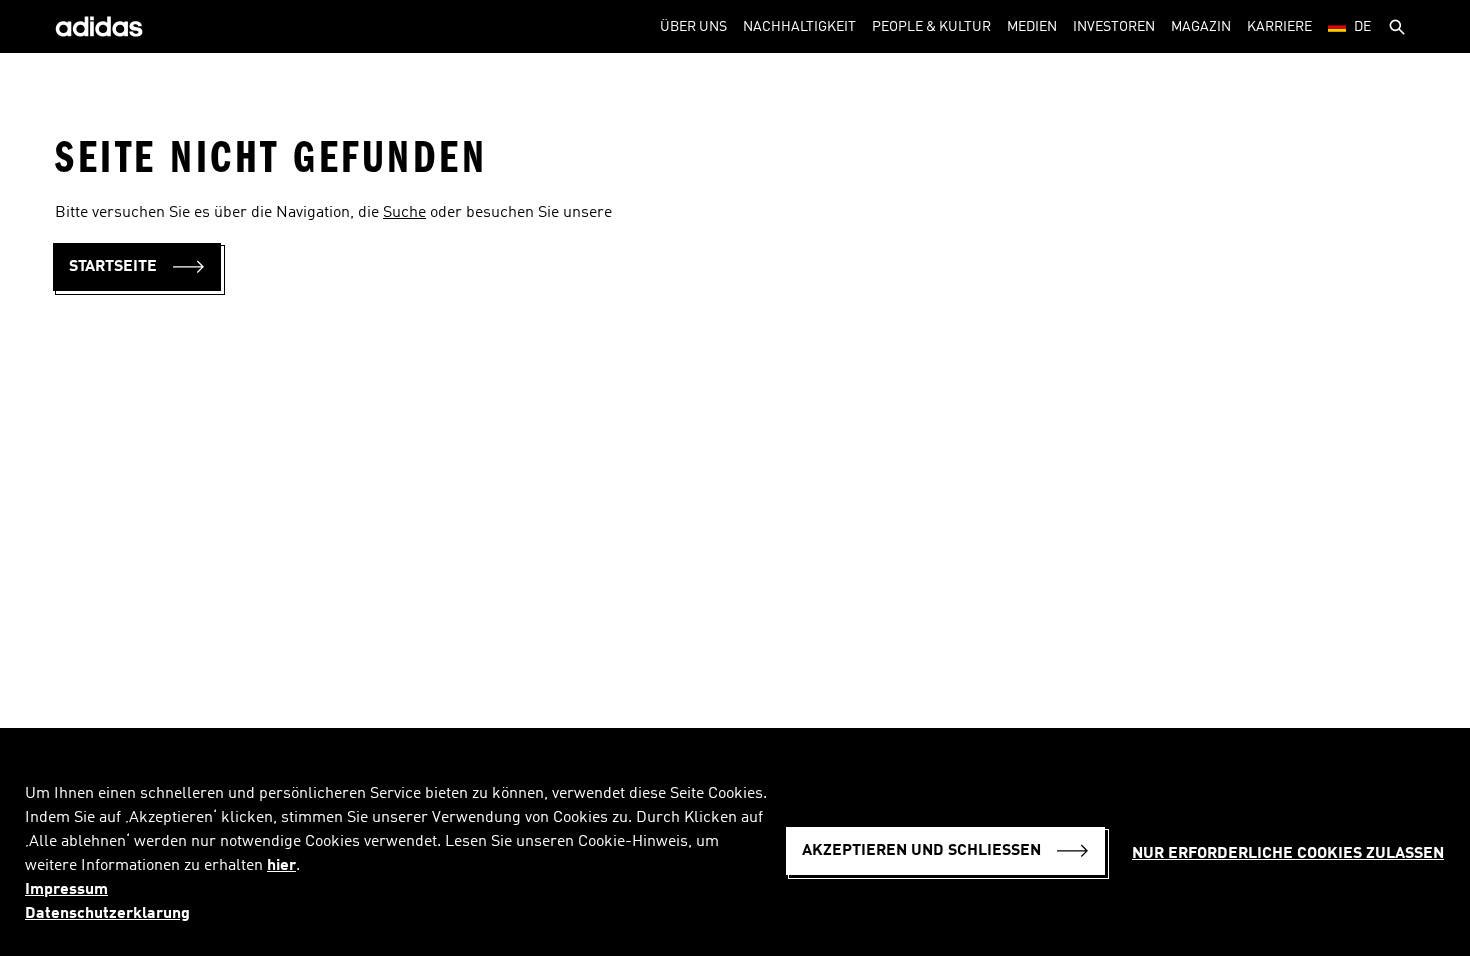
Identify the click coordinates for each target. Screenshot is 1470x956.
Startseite (113, 267)
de (1362, 27)
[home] (99, 26)
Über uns (693, 27)
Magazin (1201, 27)
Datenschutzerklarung (107, 914)
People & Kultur (931, 27)
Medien (1032, 27)
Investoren (1114, 27)
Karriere (1279, 27)
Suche (404, 213)
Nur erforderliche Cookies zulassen (1288, 854)
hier (281, 866)
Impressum (66, 890)
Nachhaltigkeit (799, 27)
